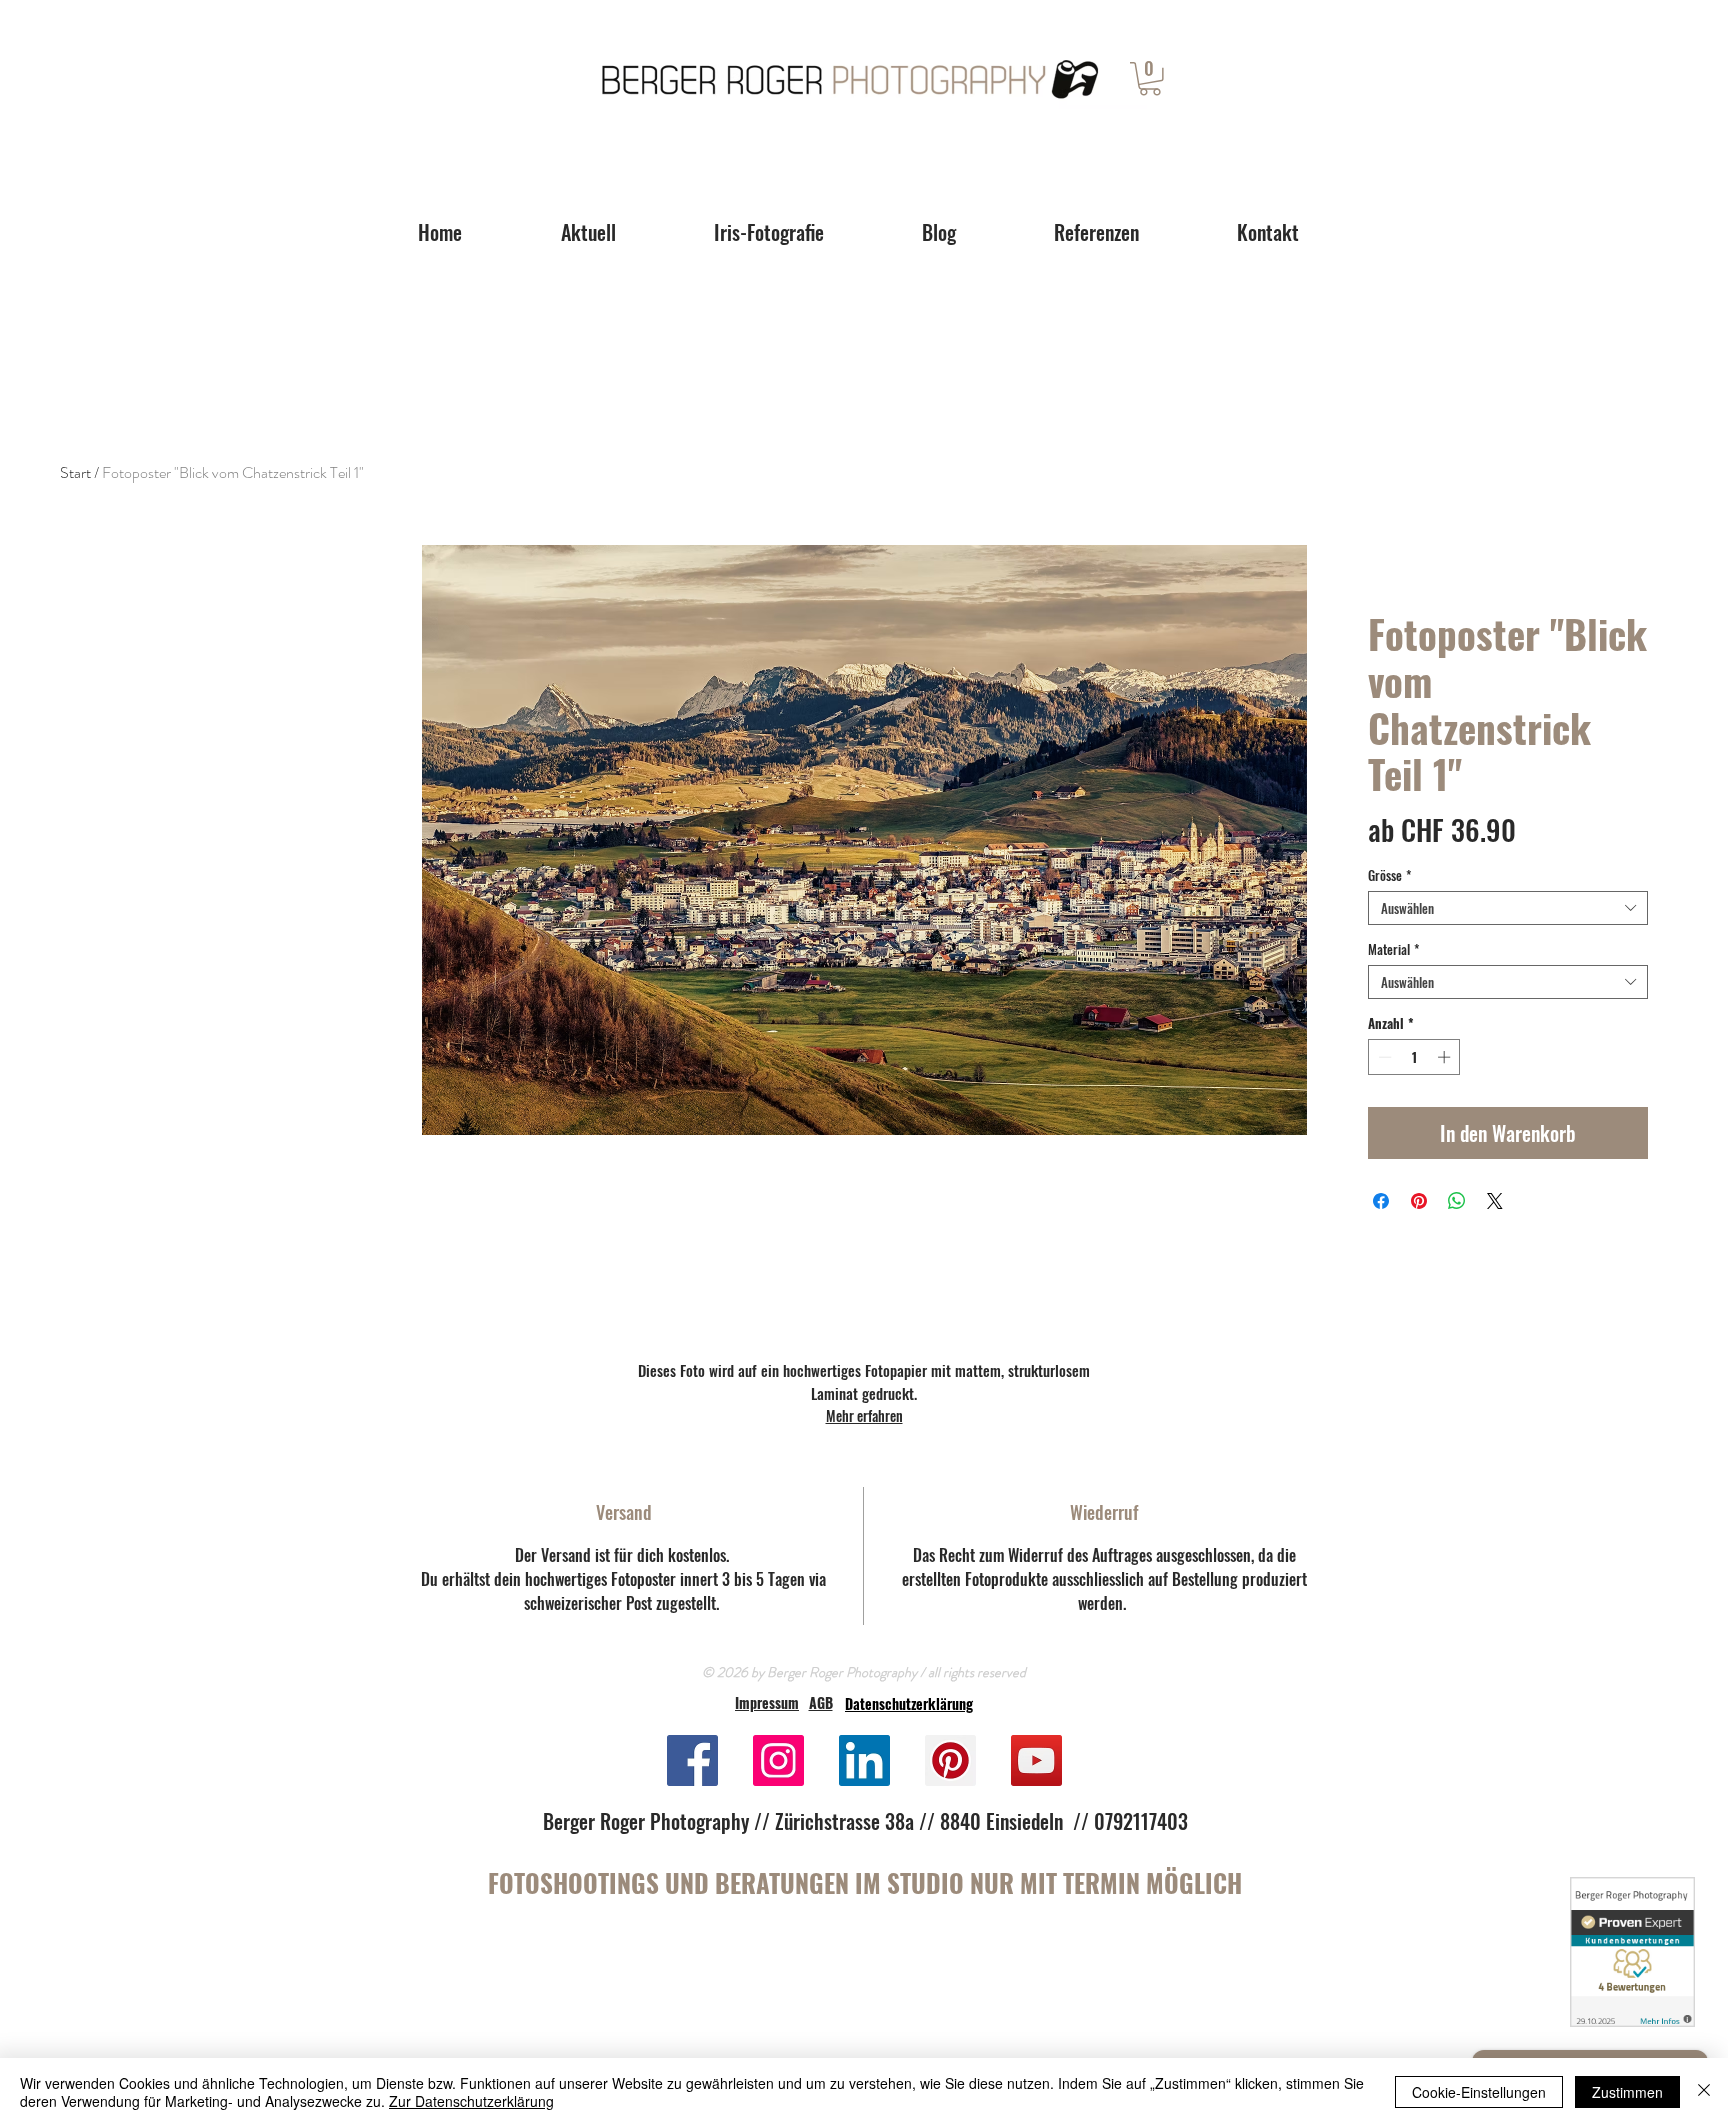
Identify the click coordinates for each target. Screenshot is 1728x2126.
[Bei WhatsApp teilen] (1457, 1201)
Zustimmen (1627, 2092)
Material (1393, 949)
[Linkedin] (864, 1760)
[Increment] (1446, 1057)
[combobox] (1508, 908)
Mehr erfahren (864, 1415)
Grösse (1389, 875)
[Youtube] (1036, 1760)
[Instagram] (778, 1760)
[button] (1150, 79)
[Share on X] (1495, 1201)
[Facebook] (692, 1760)
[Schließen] (1704, 2092)
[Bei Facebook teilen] (1381, 1201)
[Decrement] (1383, 1057)
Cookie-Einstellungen (1479, 2092)
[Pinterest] (950, 1760)
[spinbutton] (1414, 1057)
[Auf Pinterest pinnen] (1419, 1201)
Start (75, 472)
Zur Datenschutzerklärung (471, 2101)
